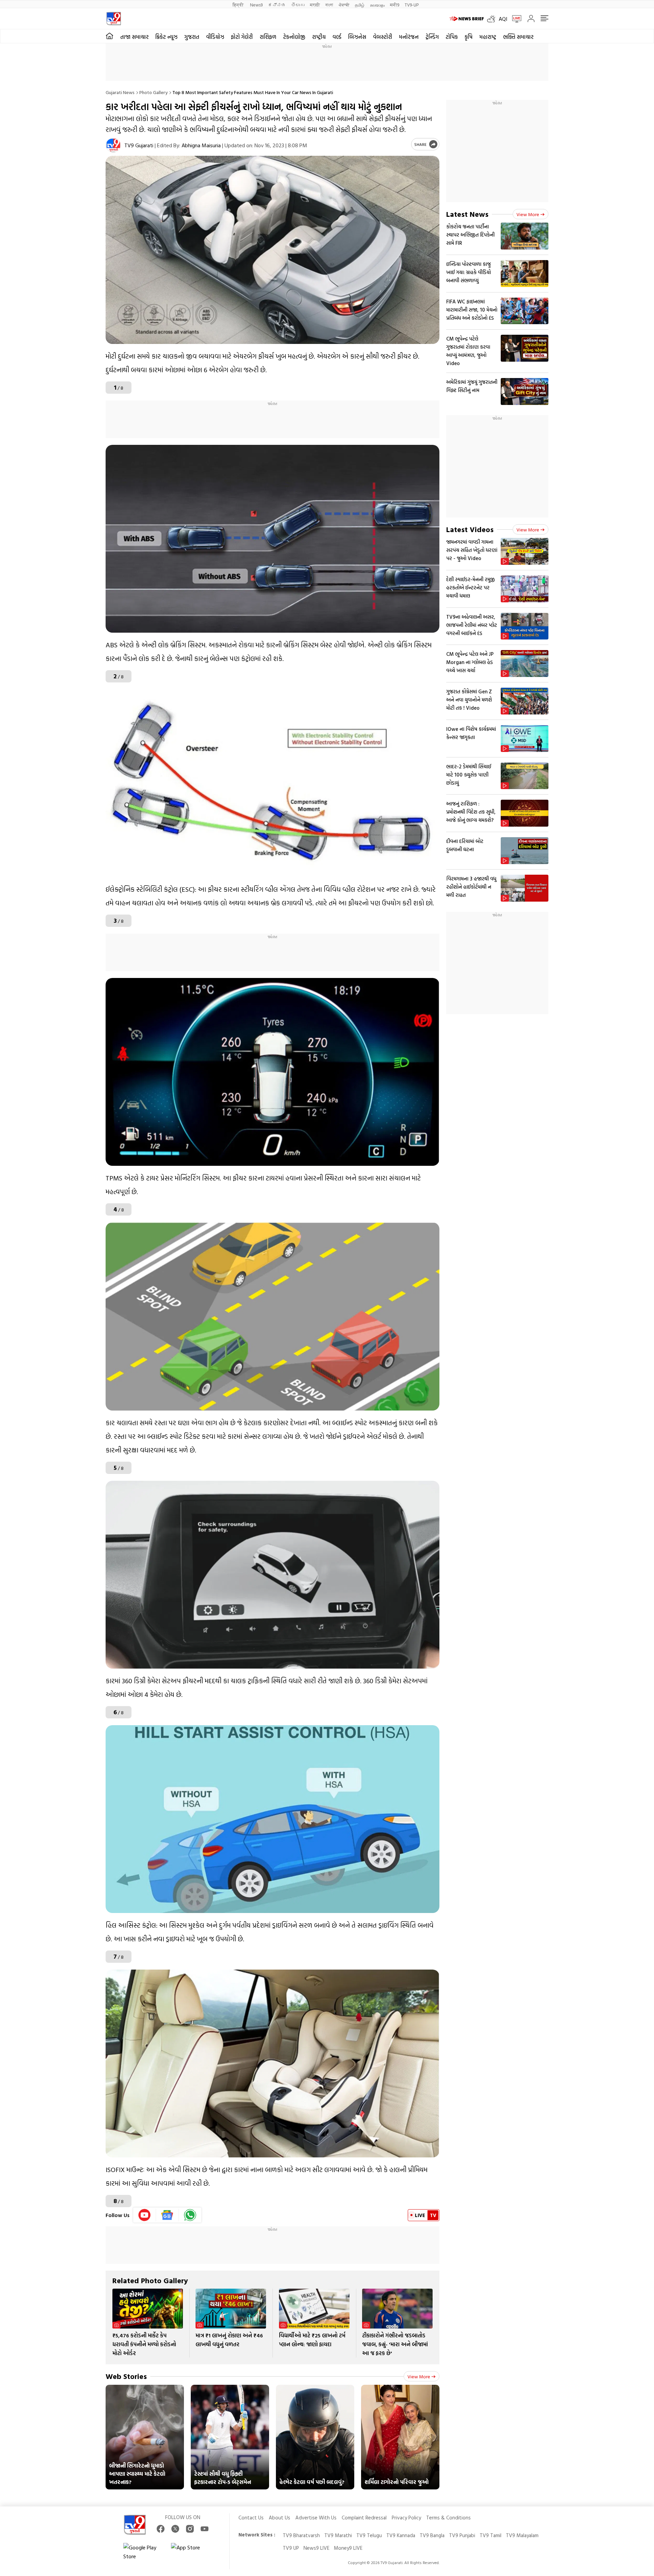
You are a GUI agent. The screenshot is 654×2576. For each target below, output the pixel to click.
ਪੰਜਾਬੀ (344, 5)
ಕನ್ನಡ (277, 5)
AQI (503, 19)
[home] (110, 36)
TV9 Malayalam (522, 2535)
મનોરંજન (409, 37)
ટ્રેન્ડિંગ (432, 37)
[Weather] (493, 19)
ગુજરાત (192, 37)
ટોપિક (452, 37)
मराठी (315, 5)
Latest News (467, 214)
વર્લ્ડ (337, 37)
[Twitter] (175, 2529)
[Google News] (167, 2215)
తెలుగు (298, 5)
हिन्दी (239, 5)
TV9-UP (412, 5)
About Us (279, 2518)
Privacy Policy (406, 2518)
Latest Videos (470, 529)
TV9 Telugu (369, 2535)
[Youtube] (145, 2215)
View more (419, 2376)
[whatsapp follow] (190, 2215)
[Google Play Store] (144, 2552)
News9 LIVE (316, 2548)
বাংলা (329, 5)
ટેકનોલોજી (294, 37)
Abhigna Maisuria (201, 145)
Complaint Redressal (364, 2518)
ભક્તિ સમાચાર (518, 37)
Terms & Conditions (448, 2518)
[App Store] (191, 2552)
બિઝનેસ (357, 37)
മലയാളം (377, 5)
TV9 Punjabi (462, 2535)
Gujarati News (120, 92)
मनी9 (395, 5)
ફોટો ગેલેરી (242, 37)
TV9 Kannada (401, 2535)
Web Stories (126, 2376)
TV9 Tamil (490, 2535)
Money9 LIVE (348, 2548)
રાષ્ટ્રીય (319, 37)
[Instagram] (190, 2529)
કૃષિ (469, 37)
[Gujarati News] (114, 19)
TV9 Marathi (338, 2535)
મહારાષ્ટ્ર (488, 37)
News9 (256, 5)
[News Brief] (467, 19)
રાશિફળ (268, 37)
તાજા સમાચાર (134, 37)
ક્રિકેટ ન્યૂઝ (166, 37)
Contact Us (251, 2518)
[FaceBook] (161, 2529)
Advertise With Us (316, 2518)
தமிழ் (360, 5)
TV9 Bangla (432, 2535)
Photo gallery (153, 92)
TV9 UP (291, 2548)
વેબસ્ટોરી (383, 37)
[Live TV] (514, 19)
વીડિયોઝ (215, 37)
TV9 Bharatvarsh (301, 2535)
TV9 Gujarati (139, 145)
